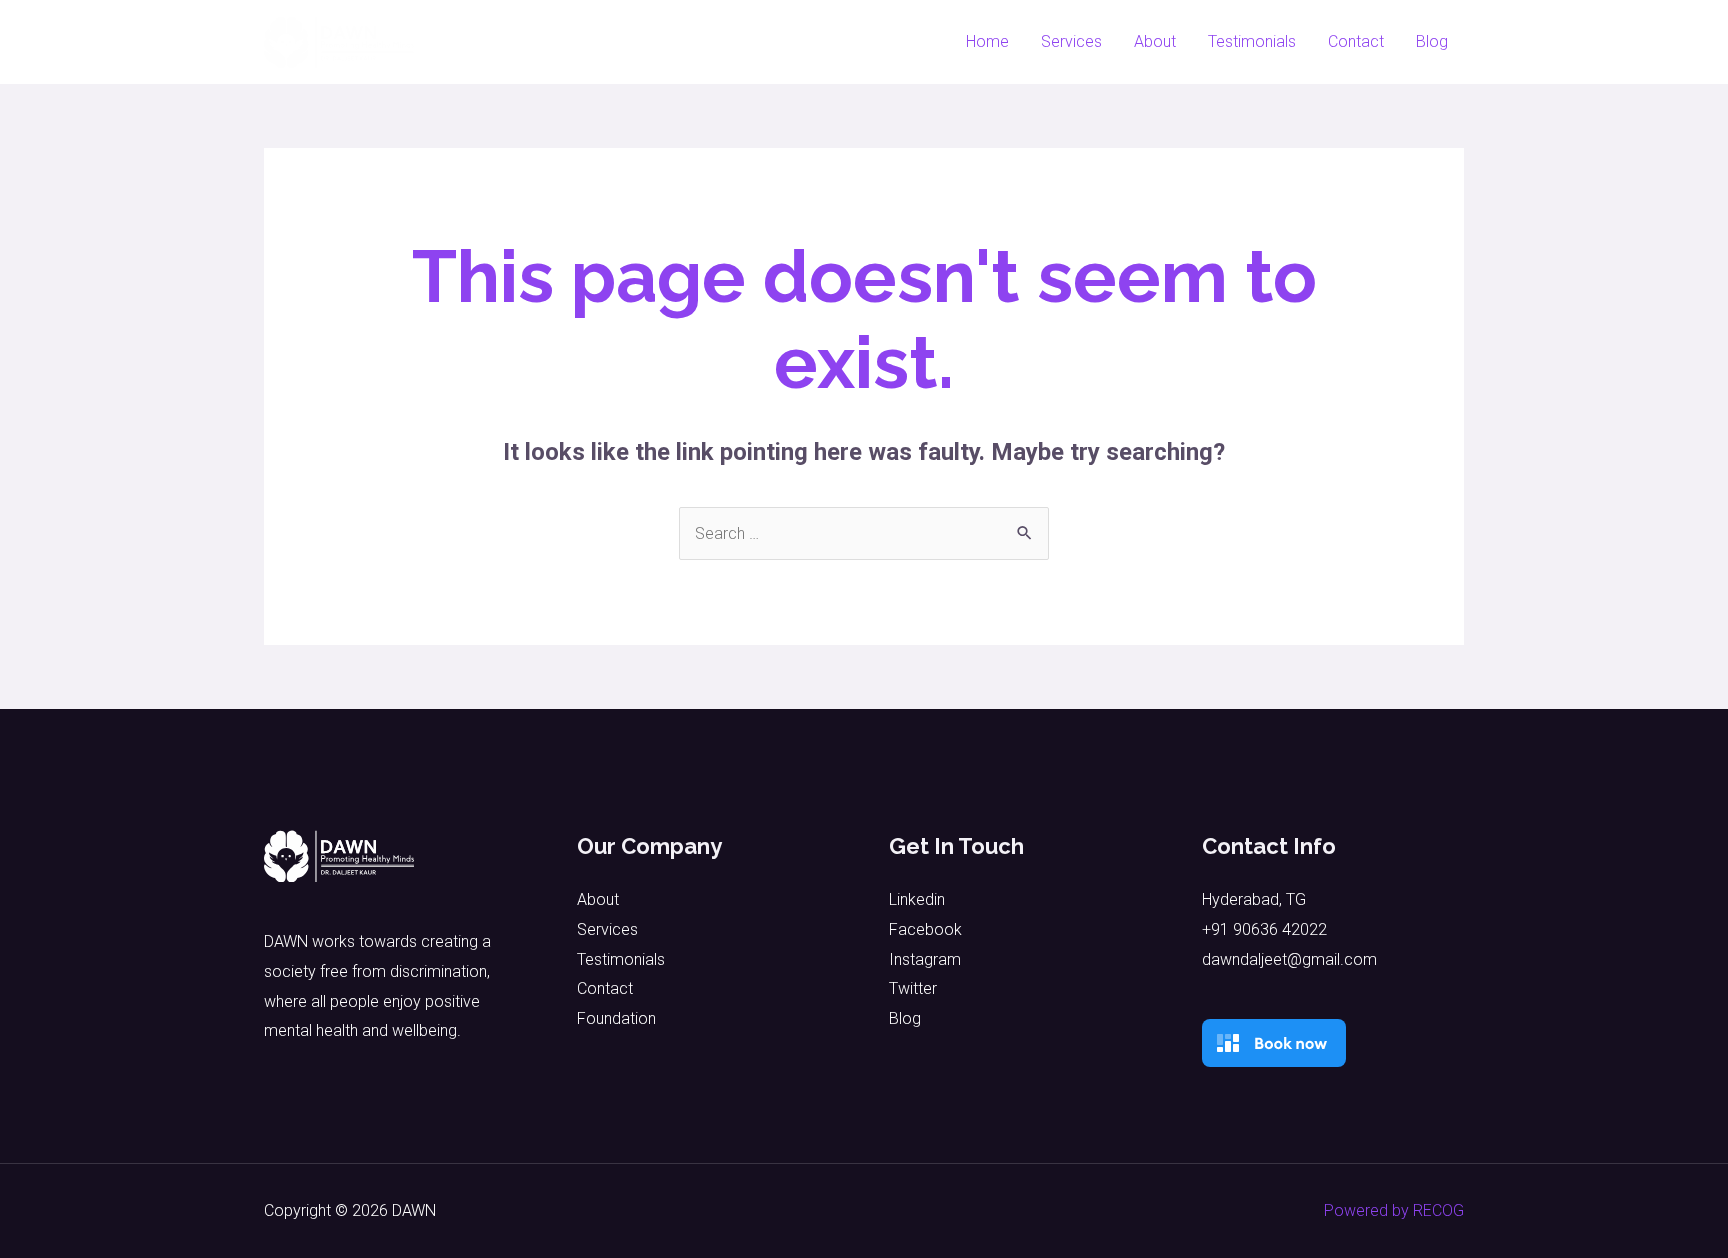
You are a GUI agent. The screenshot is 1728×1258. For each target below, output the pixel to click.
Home (987, 41)
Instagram (925, 959)
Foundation (616, 1018)
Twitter (913, 988)
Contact (1356, 41)
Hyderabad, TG (1254, 899)
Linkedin (917, 899)
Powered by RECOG (1394, 1210)
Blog (1432, 41)
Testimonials (1252, 41)
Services (1071, 41)
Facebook (925, 929)
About (1155, 41)
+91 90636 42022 (1264, 929)
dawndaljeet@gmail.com (1289, 959)
